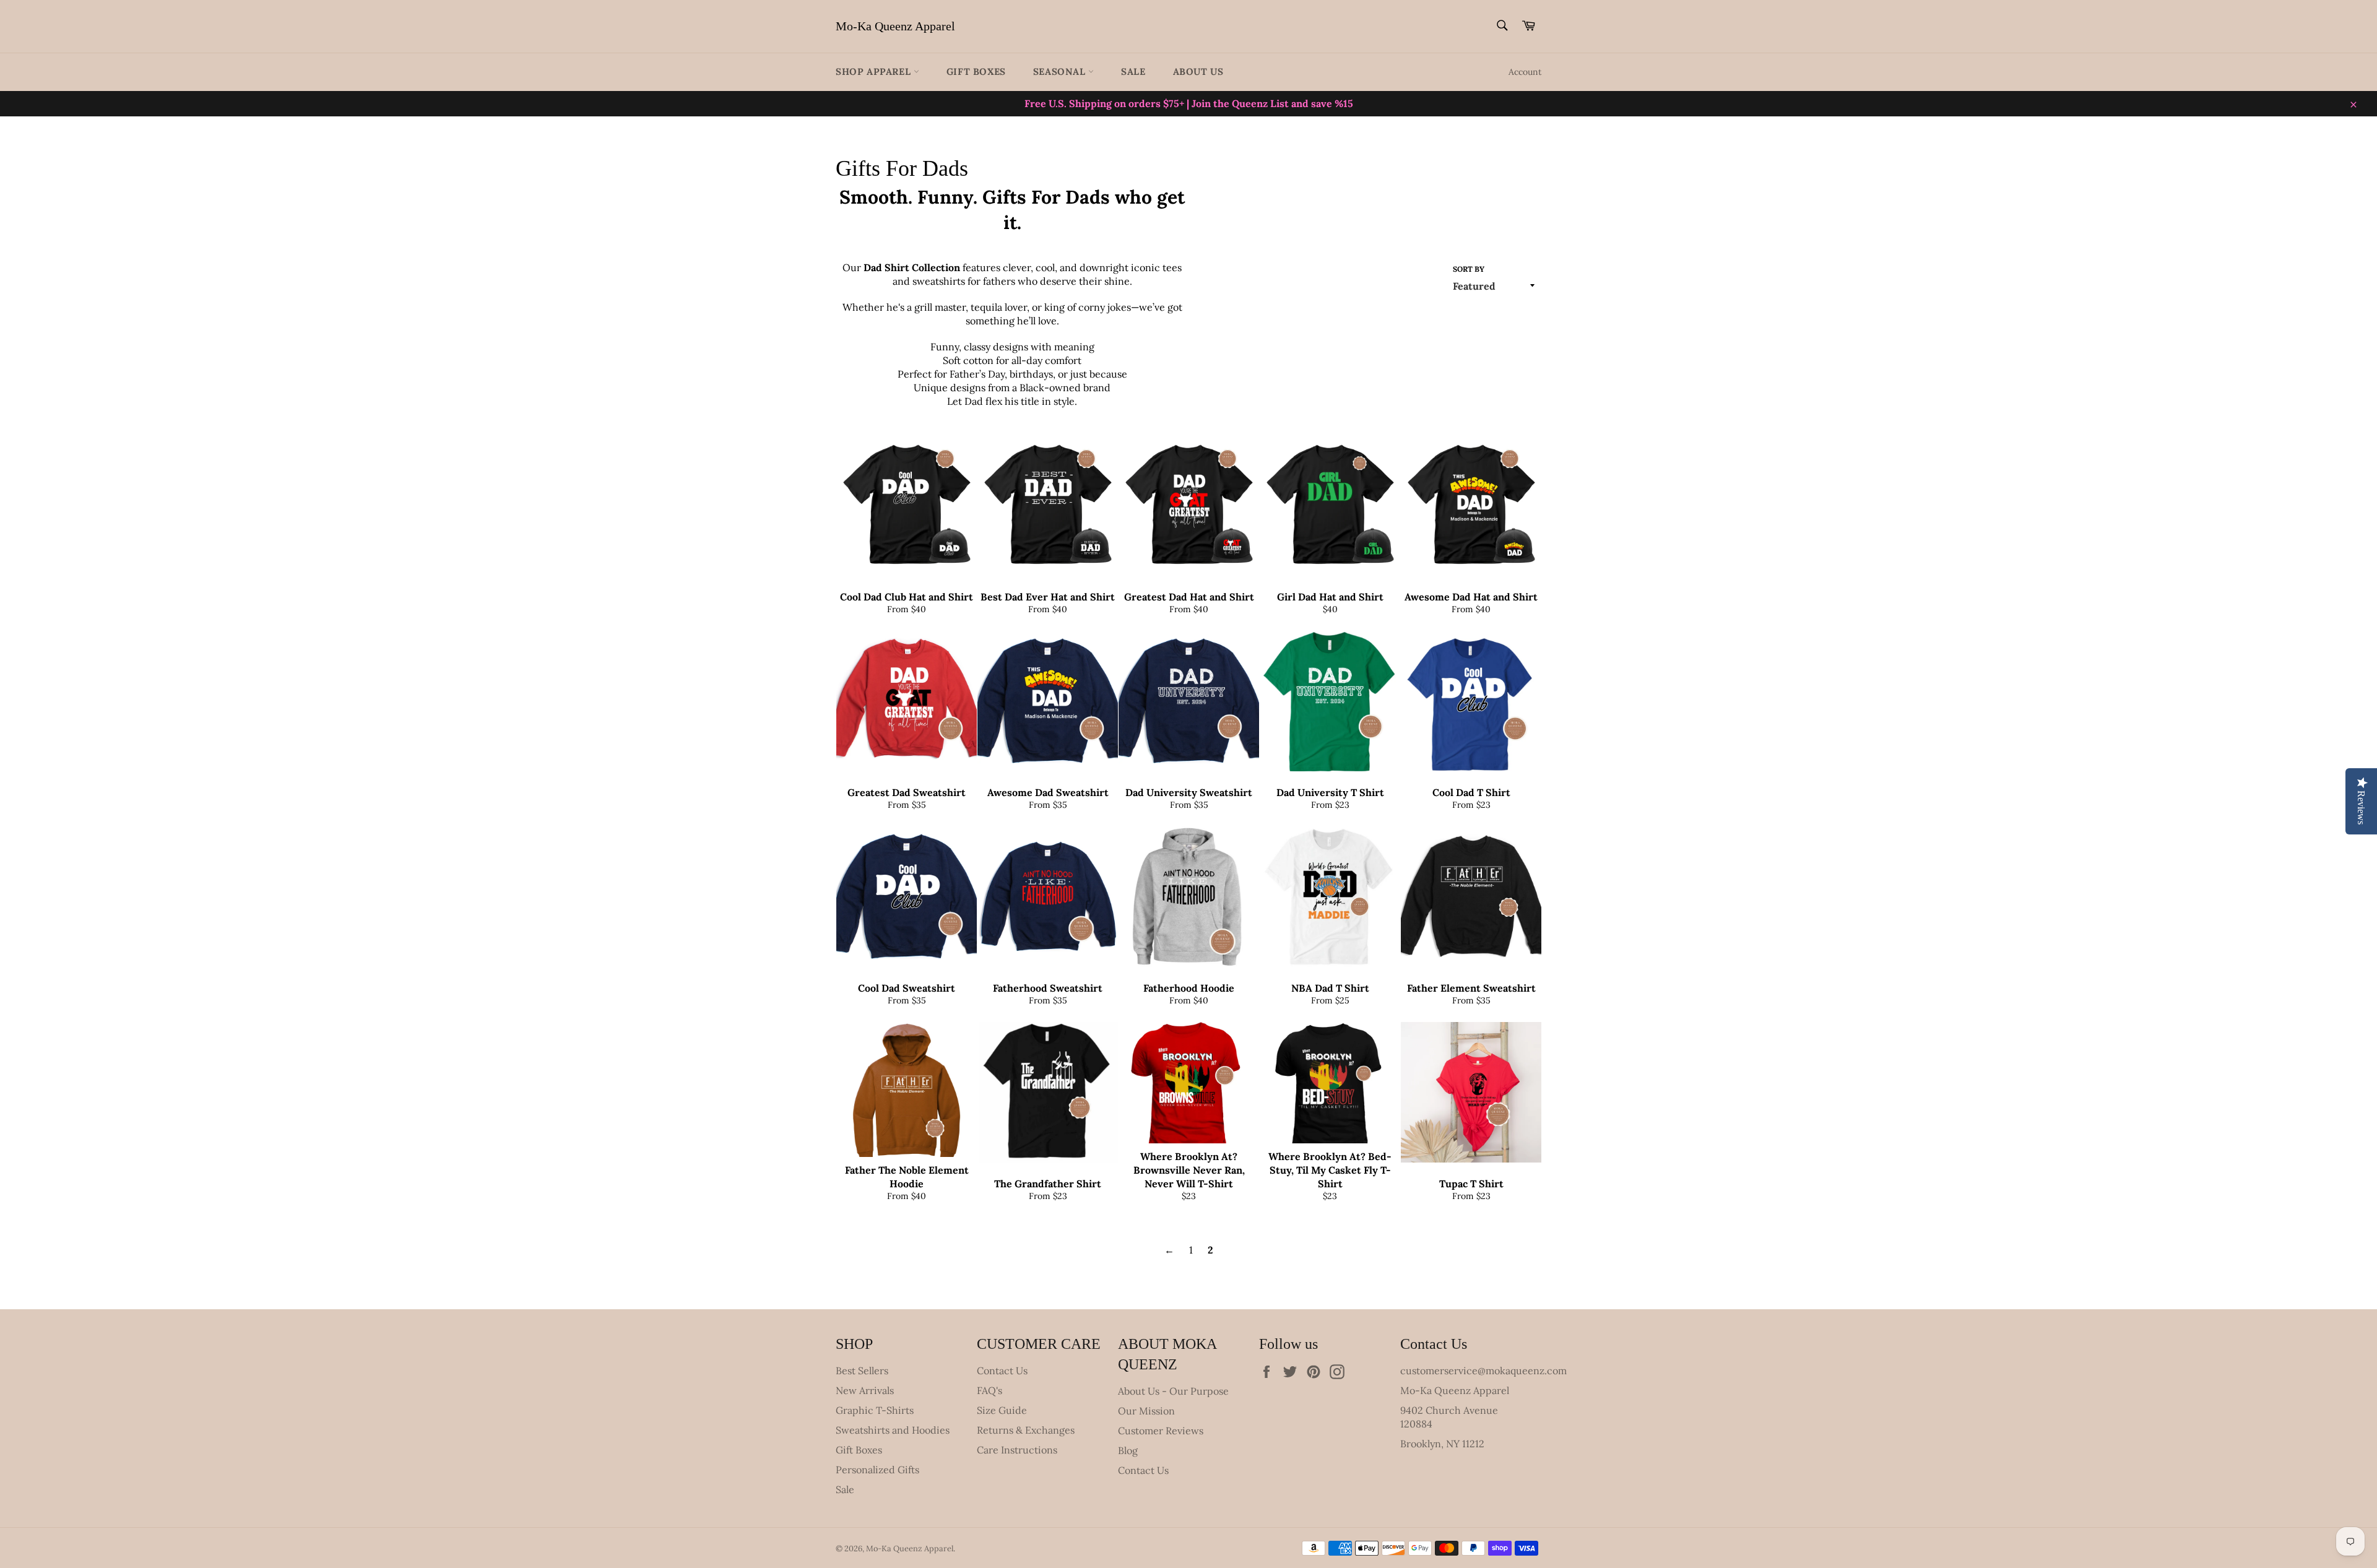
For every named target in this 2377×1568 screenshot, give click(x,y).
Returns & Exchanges (1026, 1430)
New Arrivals (865, 1390)
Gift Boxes (976, 71)
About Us (1198, 71)
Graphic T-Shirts (875, 1410)
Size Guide (1002, 1410)
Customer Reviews (1161, 1431)
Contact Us (1002, 1371)
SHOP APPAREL (875, 71)
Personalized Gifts (877, 1470)
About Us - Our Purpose (1173, 1391)
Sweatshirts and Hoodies (893, 1430)
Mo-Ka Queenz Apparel (895, 26)
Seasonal (1061, 71)
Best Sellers (862, 1371)
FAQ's (989, 1390)
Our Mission (1146, 1411)
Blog (1128, 1450)
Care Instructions (1017, 1450)
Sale (1133, 71)
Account (1525, 72)
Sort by (1469, 269)
